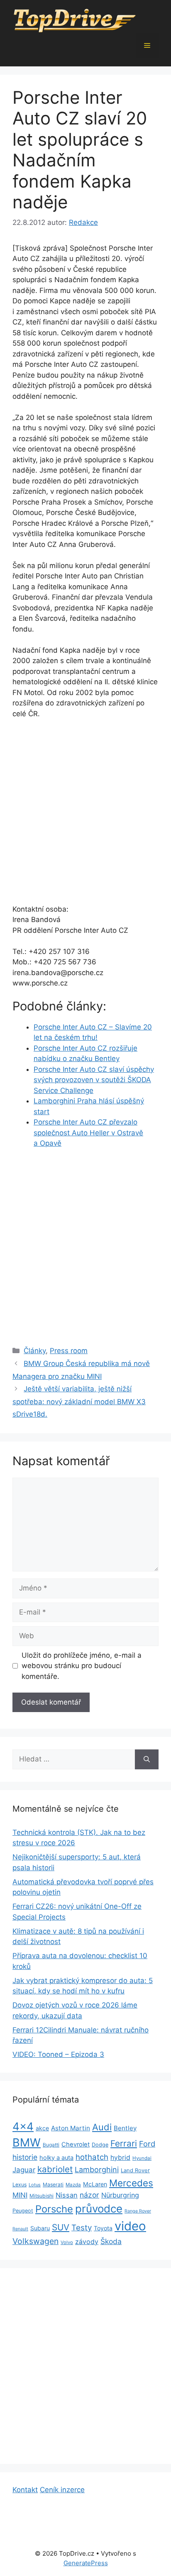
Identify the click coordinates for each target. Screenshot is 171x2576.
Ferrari (124, 2143)
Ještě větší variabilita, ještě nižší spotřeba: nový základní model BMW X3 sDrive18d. (79, 1401)
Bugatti (51, 2145)
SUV (61, 2227)
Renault (20, 2229)
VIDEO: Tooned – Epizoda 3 (58, 2054)
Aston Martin (71, 2128)
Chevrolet (76, 2144)
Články (35, 1351)
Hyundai (142, 2158)
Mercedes (131, 2183)
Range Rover (138, 2211)
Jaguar (24, 2170)
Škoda (111, 2241)
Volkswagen (35, 2241)
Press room (69, 1351)
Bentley (125, 2128)
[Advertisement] (85, 815)
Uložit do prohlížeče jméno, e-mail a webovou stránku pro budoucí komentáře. (82, 1666)
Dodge (100, 2145)
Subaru (40, 2228)
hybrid (120, 2158)
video (130, 2226)
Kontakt (25, 2490)
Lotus (35, 2185)
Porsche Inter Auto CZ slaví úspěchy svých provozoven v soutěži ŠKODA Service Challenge (94, 1080)
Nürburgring (120, 2195)
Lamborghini (97, 2170)
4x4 (23, 2126)
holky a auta (56, 2158)
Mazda (73, 2185)
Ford (147, 2144)
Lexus (20, 2184)
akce (42, 2128)
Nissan (67, 2195)
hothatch (92, 2157)
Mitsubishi (42, 2196)
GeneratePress (86, 2563)
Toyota (103, 2228)
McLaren (95, 2184)
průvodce (99, 2209)
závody (87, 2242)
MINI (20, 2195)
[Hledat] (147, 1759)
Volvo (67, 2242)
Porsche (54, 2209)
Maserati (53, 2184)
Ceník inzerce (62, 2490)
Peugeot (23, 2211)
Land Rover (135, 2170)
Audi (102, 2127)
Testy (82, 2228)
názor (89, 2195)
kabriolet (55, 2169)
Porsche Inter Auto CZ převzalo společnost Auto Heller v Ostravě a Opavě (88, 1133)
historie (25, 2157)
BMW (27, 2143)
